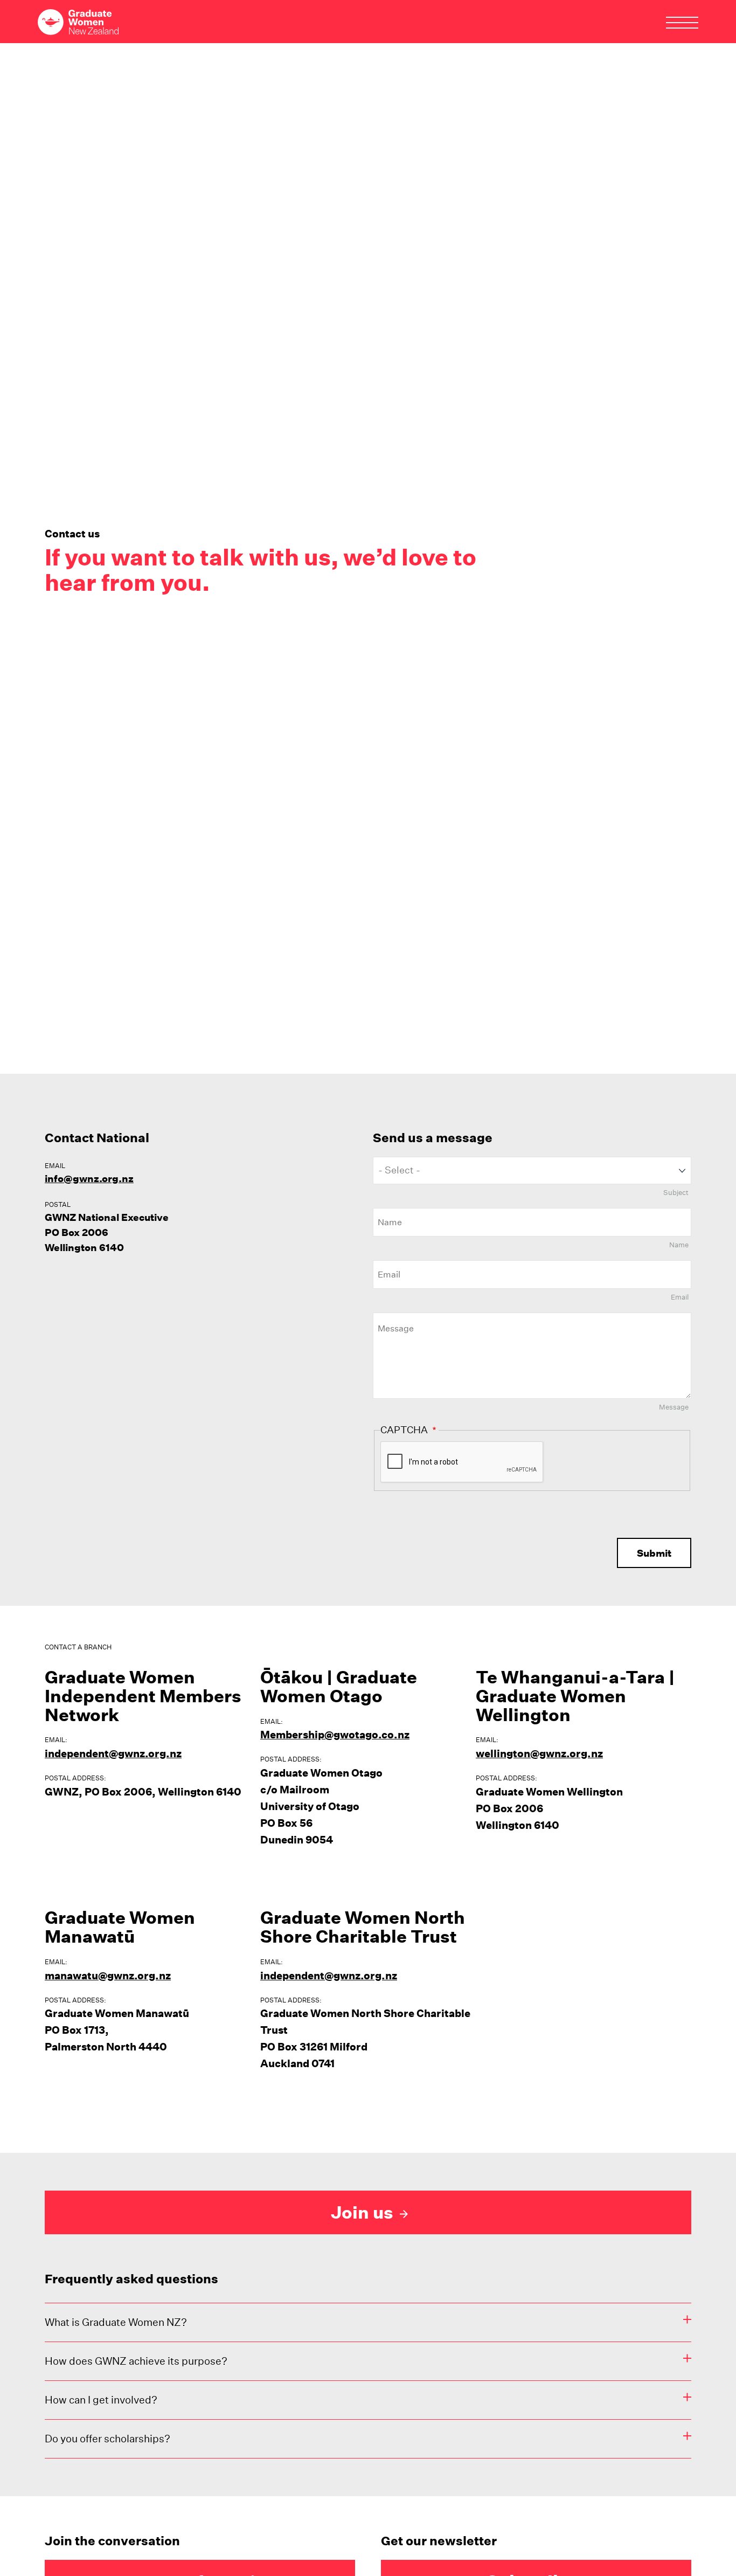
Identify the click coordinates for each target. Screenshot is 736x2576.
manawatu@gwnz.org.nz (108, 1976)
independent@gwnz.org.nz (113, 1753)
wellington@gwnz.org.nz (539, 1753)
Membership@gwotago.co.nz (335, 1735)
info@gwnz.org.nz (89, 1179)
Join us (364, 2212)
